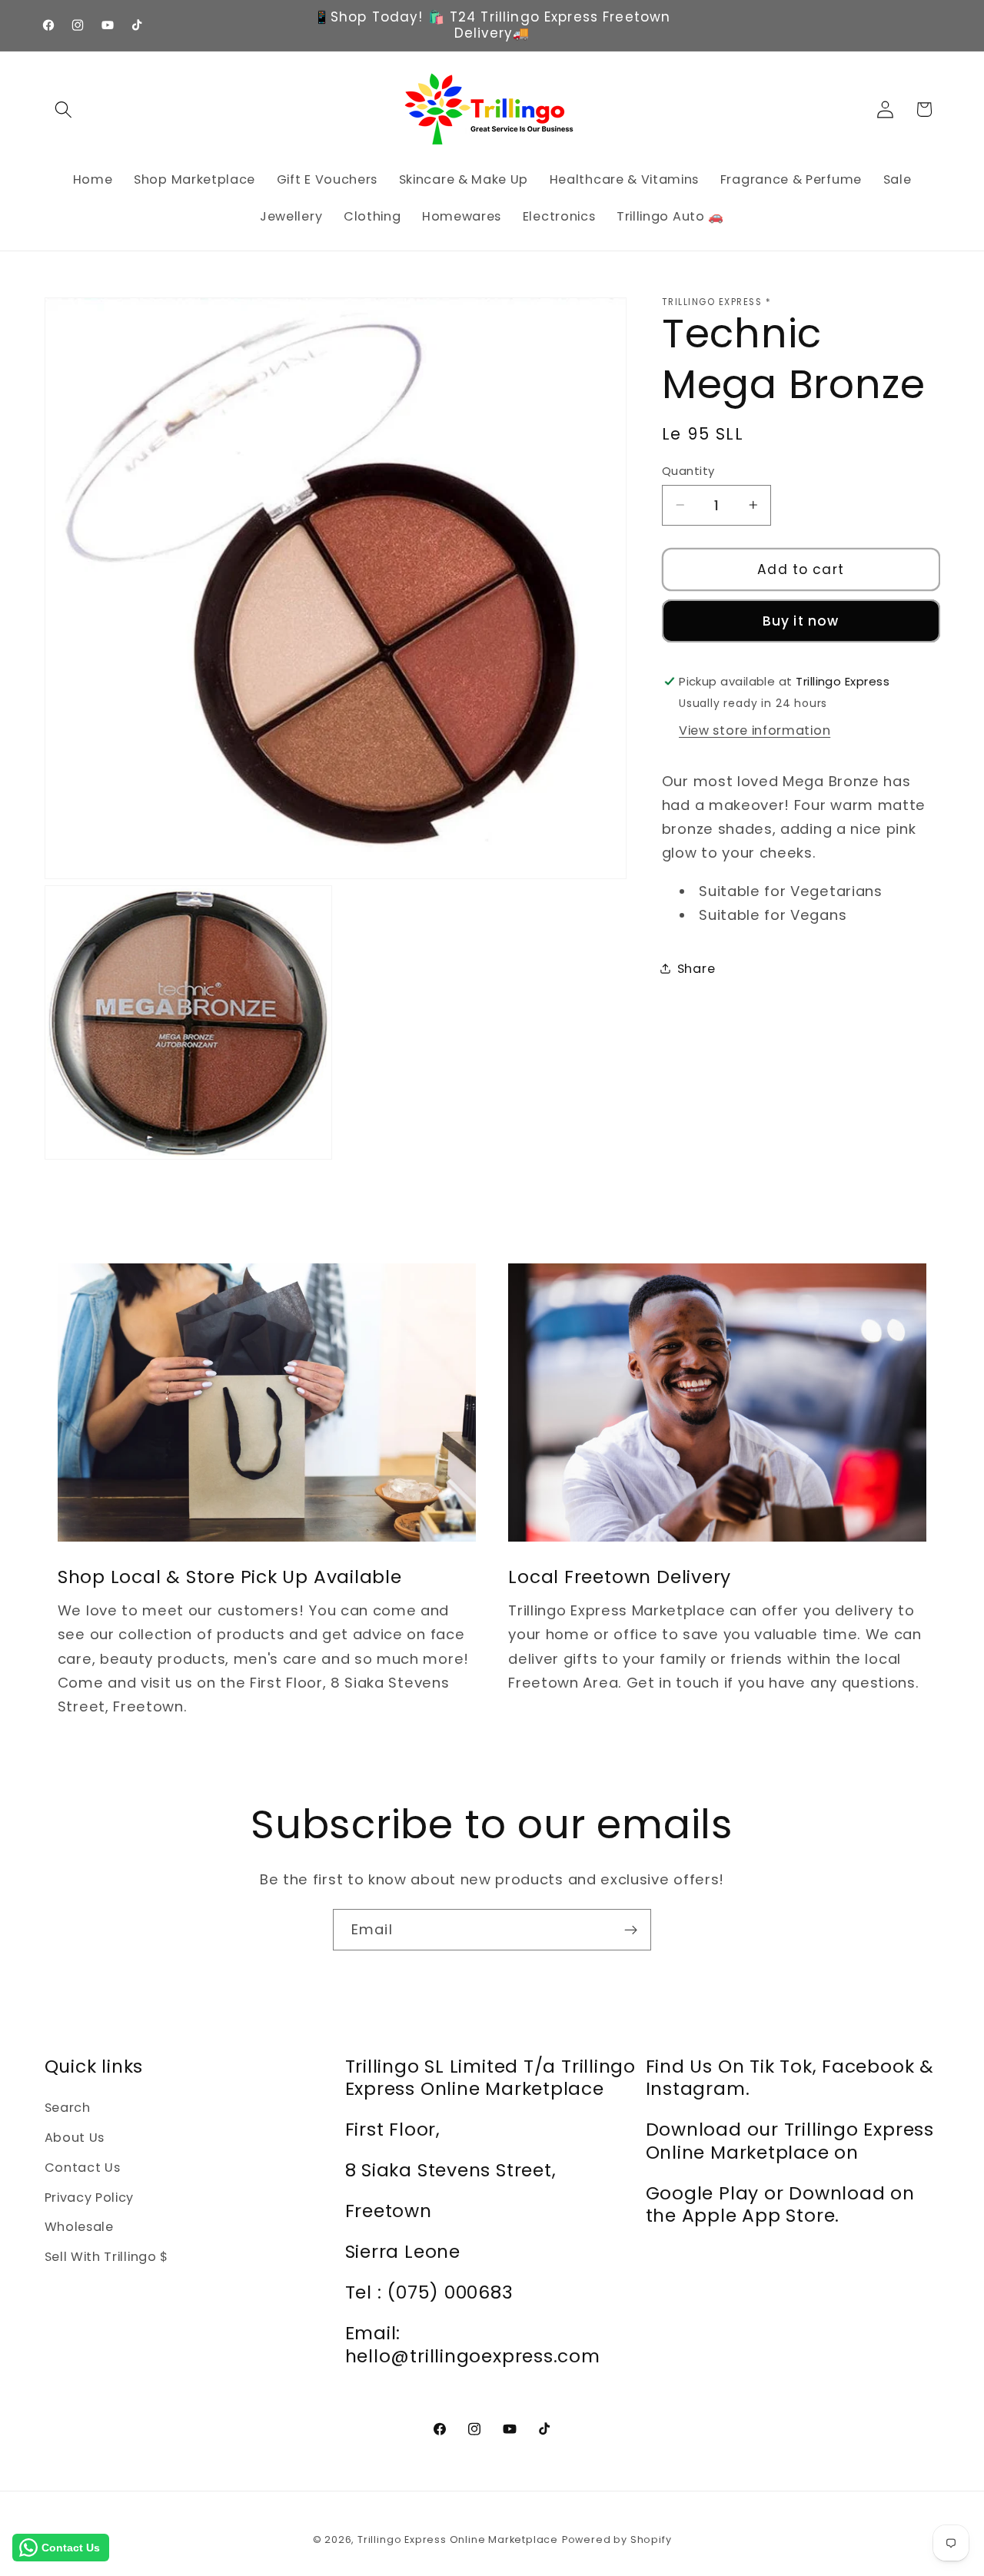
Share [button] (696, 968)
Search (68, 2108)
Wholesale (79, 2227)
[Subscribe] (631, 1930)
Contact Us (83, 2168)
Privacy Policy (90, 2198)
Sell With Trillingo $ (107, 2257)
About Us (75, 2138)
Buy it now (801, 621)
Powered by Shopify (617, 2539)
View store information (755, 730)
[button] (64, 110)
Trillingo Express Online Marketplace (458, 2539)
